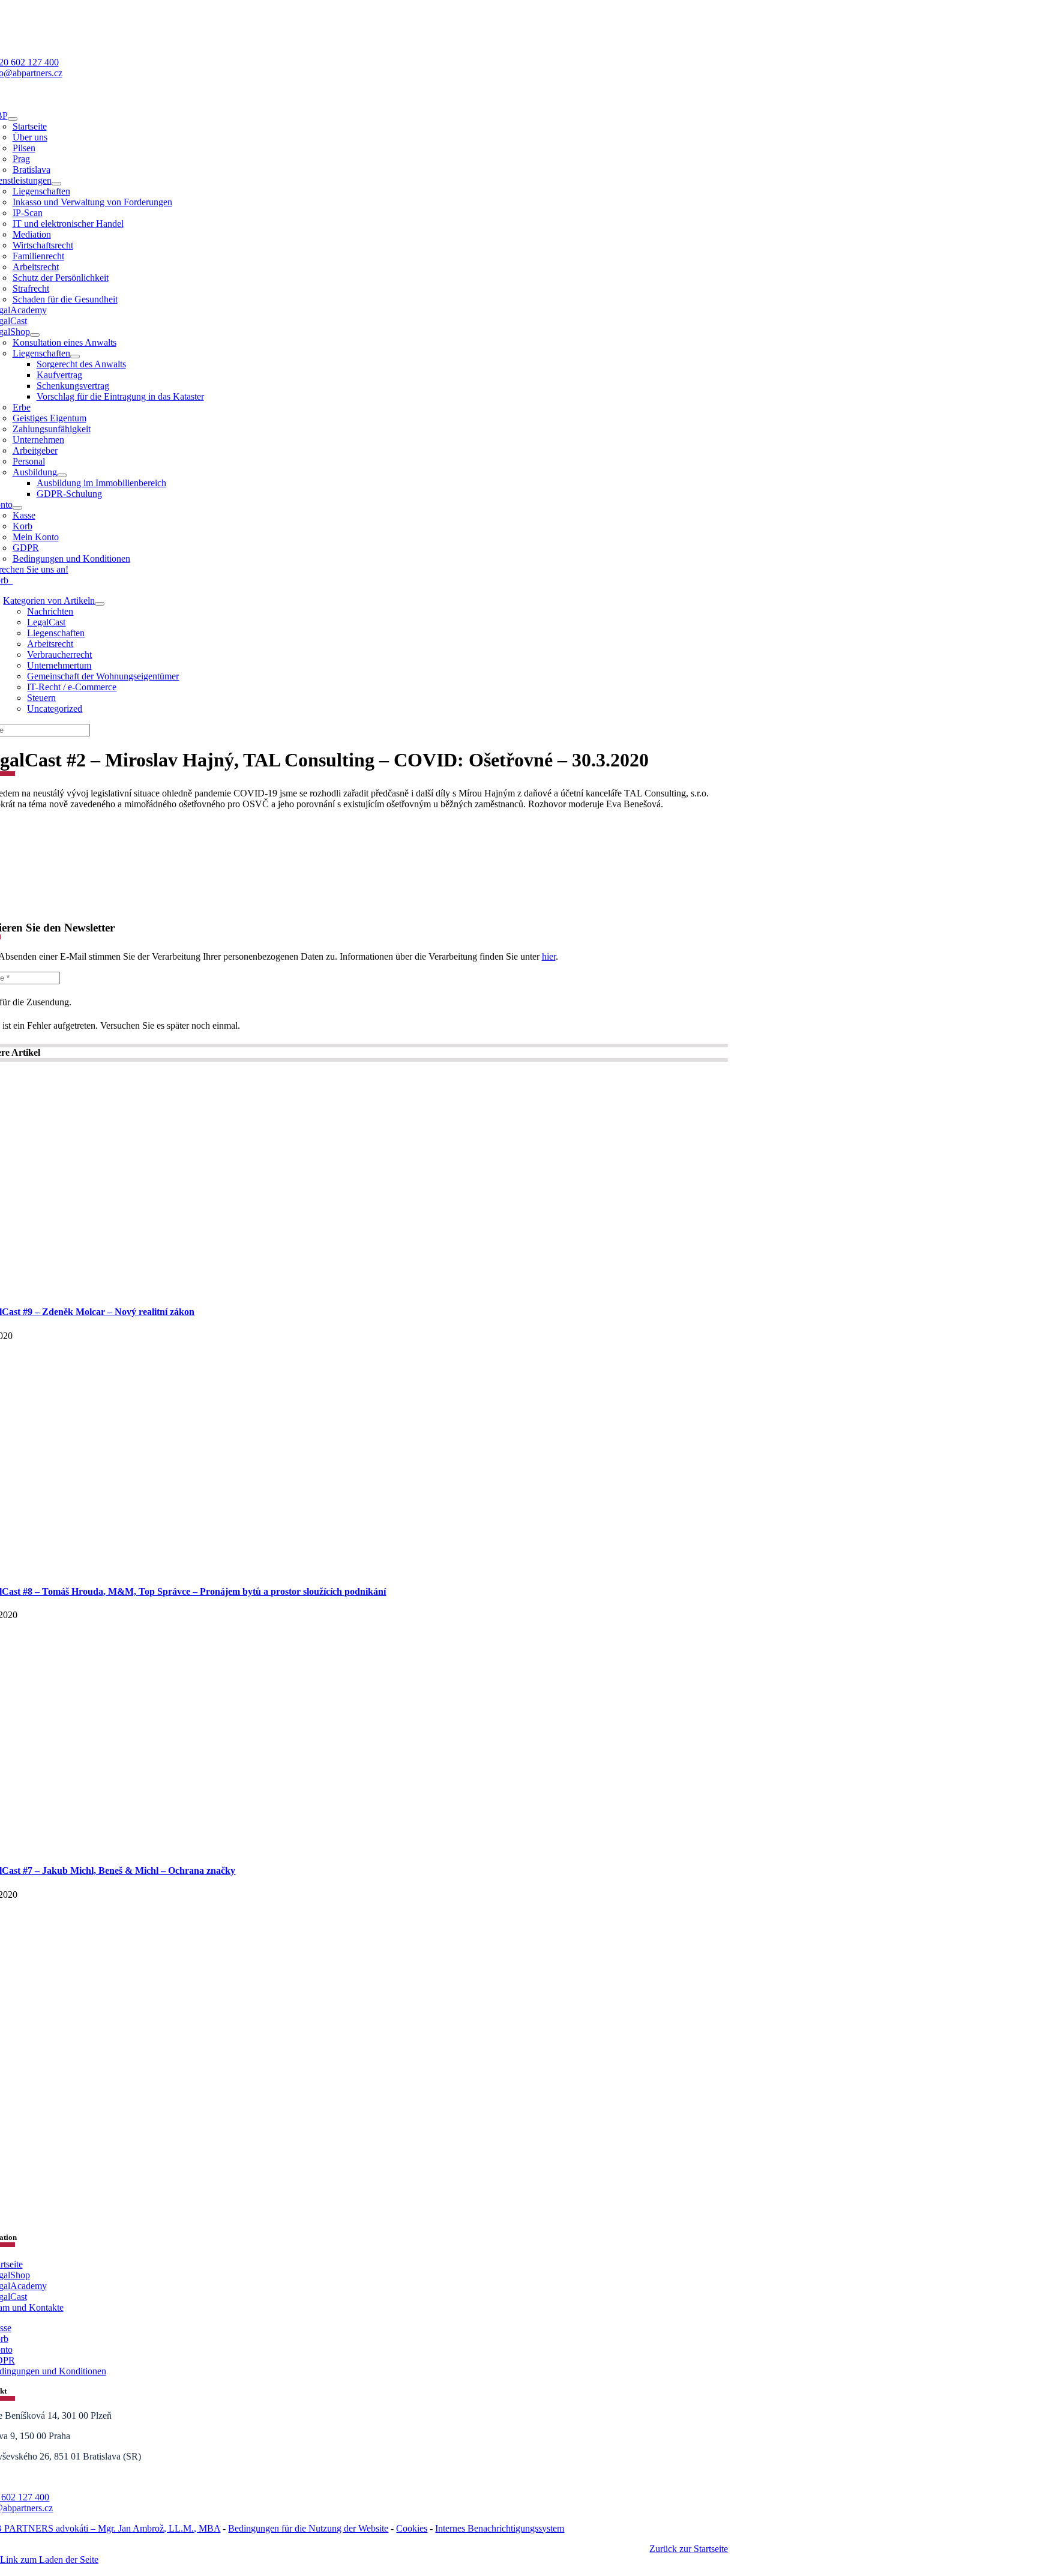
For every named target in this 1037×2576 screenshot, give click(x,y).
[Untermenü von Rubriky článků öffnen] (100, 604)
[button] (518, 2571)
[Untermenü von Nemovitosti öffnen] (75, 357)
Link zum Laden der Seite (49, 2559)
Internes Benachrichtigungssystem (500, 2528)
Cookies (412, 2528)
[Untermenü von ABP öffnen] (13, 119)
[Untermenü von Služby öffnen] (56, 184)
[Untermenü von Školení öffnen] (62, 475)
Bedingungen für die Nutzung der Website (308, 2528)
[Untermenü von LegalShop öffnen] (35, 335)
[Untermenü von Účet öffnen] (17, 508)
